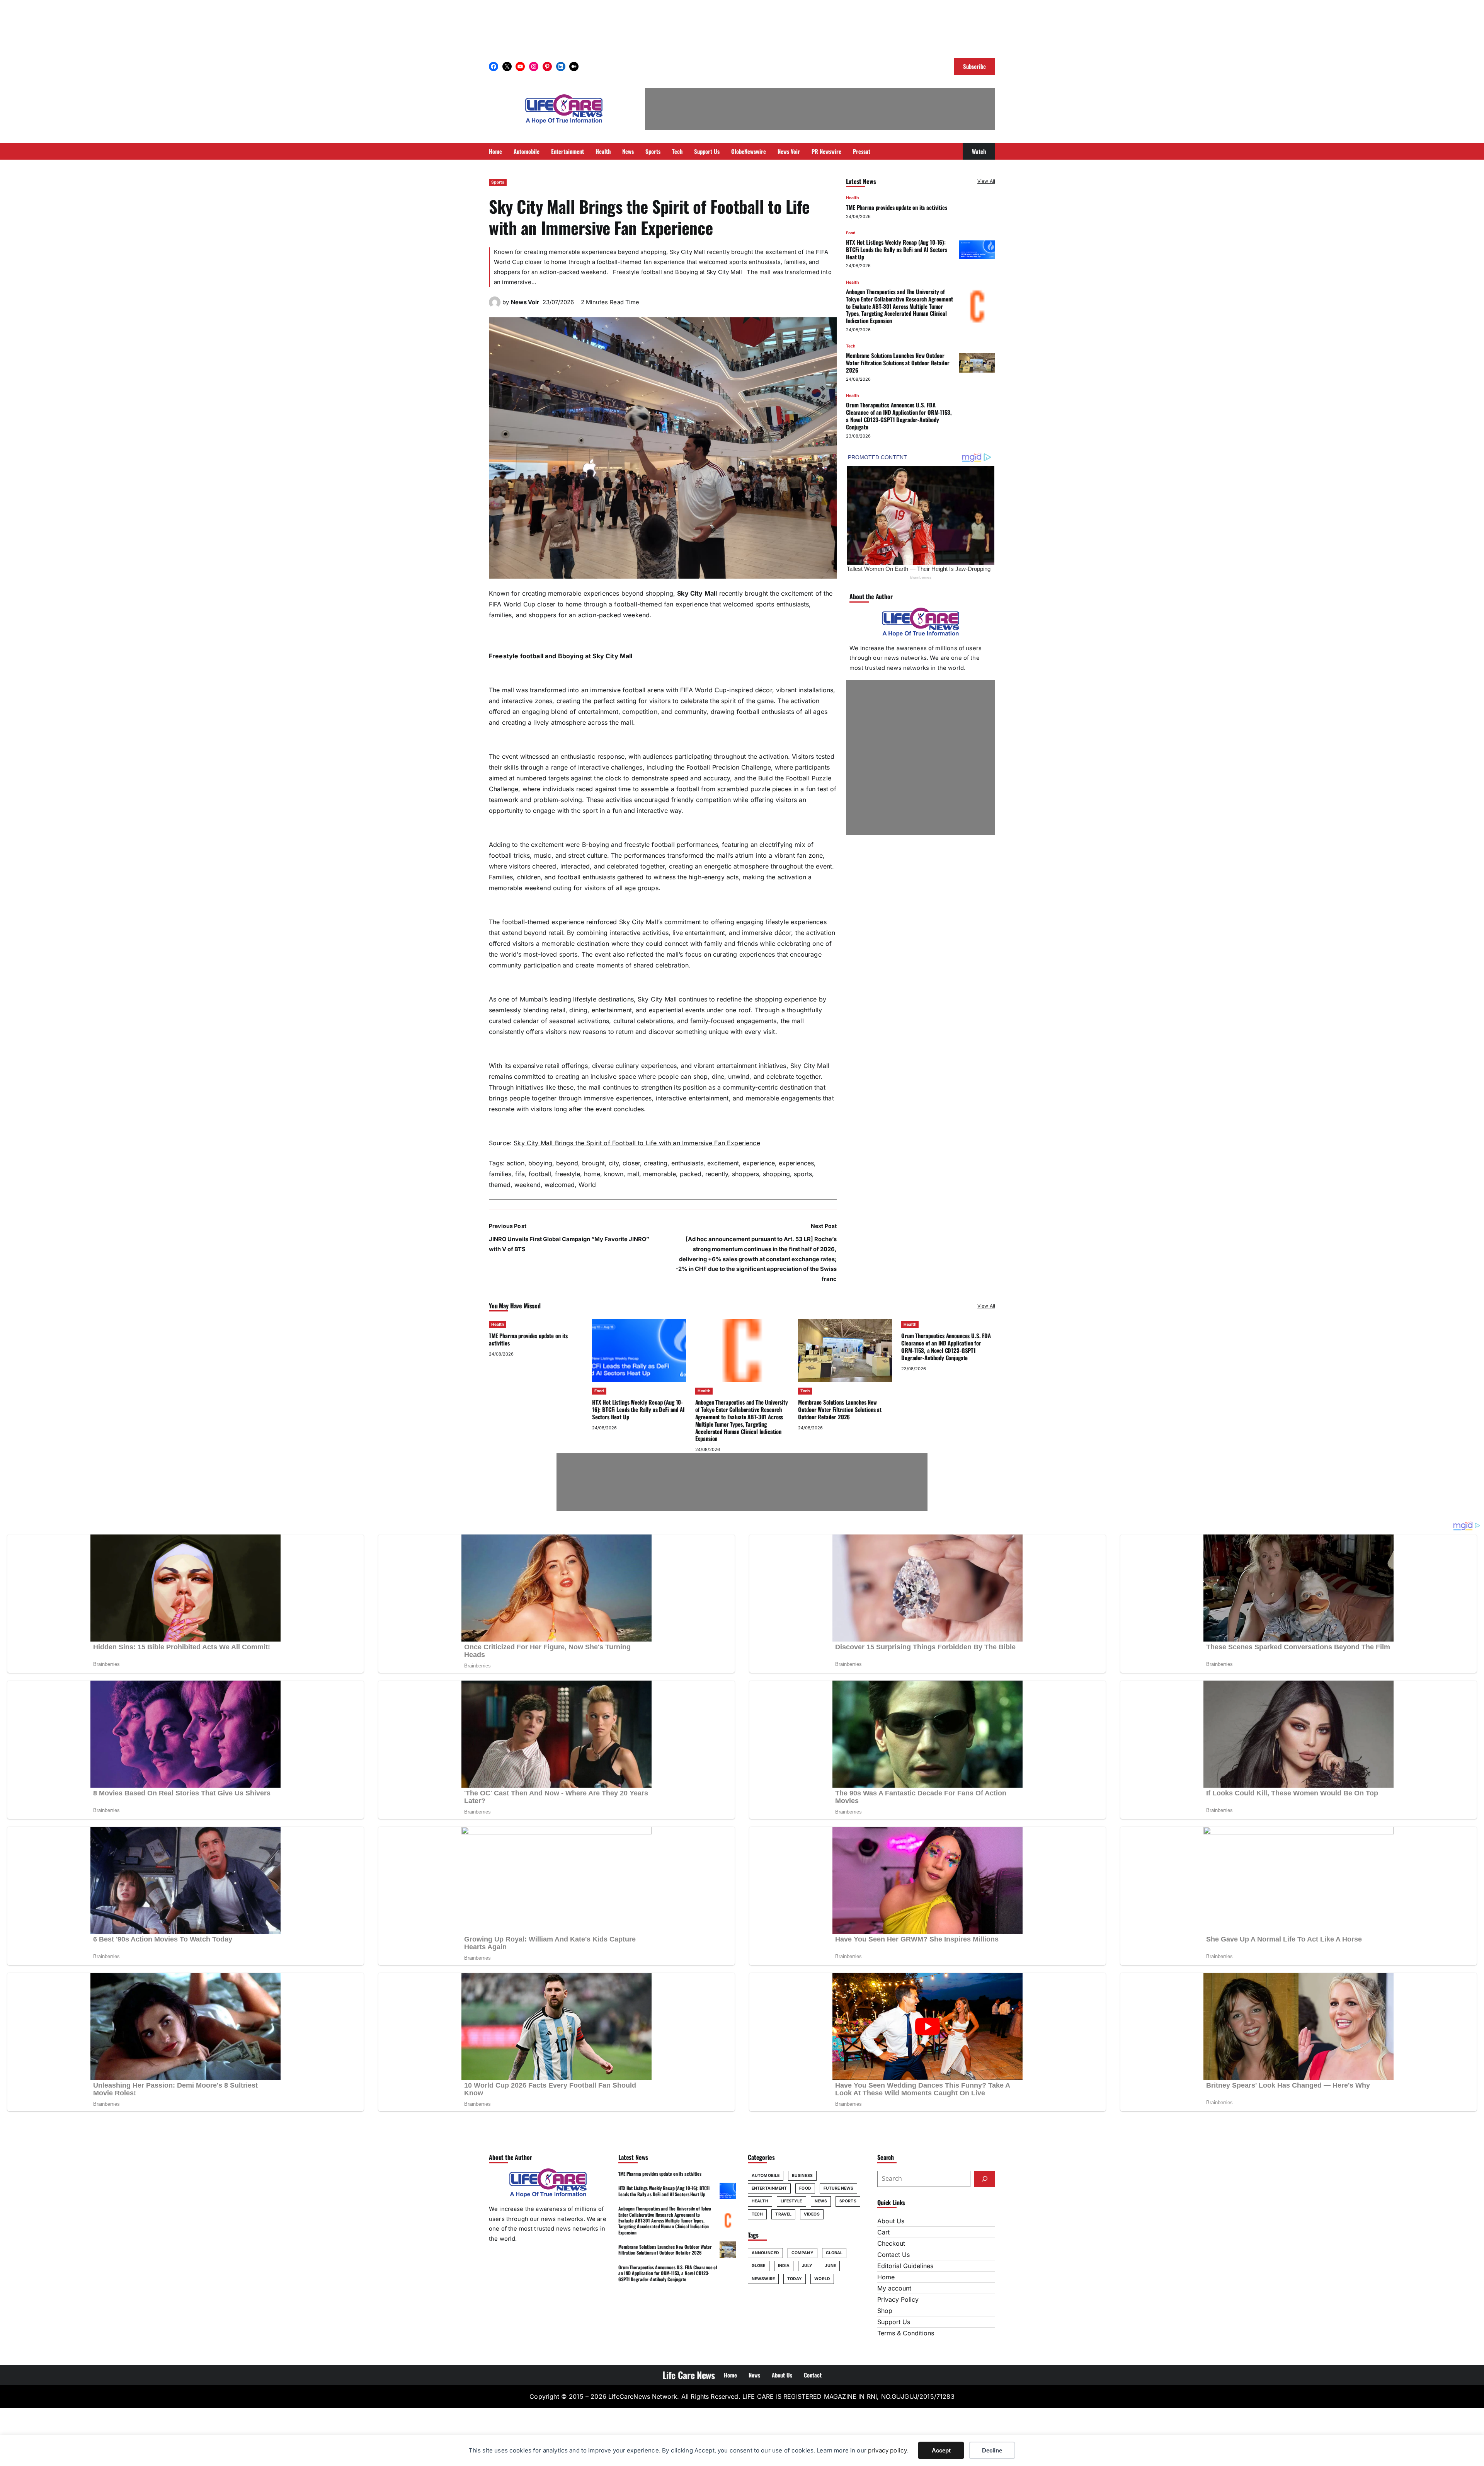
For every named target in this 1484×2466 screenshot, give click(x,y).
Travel (783, 2214)
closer (631, 1163)
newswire (763, 2279)
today (795, 2279)
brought (593, 1163)
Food (851, 233)
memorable (659, 1174)
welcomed (560, 1185)
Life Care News (689, 2375)
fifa (520, 1174)
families (500, 1174)
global (834, 2253)
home (592, 1174)
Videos (812, 2214)
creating (656, 1163)
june (830, 2266)
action (516, 1163)
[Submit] (985, 2179)
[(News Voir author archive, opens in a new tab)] (495, 306)
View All (986, 181)
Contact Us (893, 2255)
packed (691, 1174)
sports (803, 1174)
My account (894, 2288)
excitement (723, 1163)
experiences (796, 1163)
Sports (498, 182)
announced (765, 2253)
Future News (838, 2188)
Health (852, 198)
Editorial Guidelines (905, 2266)
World (587, 1185)
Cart (883, 2232)
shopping (776, 1174)
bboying (540, 1163)
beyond (567, 1163)
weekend (528, 1185)
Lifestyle (791, 2201)
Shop (885, 2311)
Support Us (894, 2322)
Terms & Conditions (906, 2333)
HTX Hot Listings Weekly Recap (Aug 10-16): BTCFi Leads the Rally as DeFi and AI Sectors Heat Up (897, 249)
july (807, 2266)
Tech (851, 346)
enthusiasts (687, 1163)
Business (802, 2176)
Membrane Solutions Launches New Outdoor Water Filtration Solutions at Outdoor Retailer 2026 (898, 363)
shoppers (745, 1174)
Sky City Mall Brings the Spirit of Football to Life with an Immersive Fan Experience (637, 1143)
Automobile (766, 2176)
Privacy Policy (898, 2299)
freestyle (568, 1174)
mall (633, 1174)
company (802, 2253)
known (614, 1174)
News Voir (525, 302)
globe (759, 2266)
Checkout (891, 2243)
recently (717, 1174)
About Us (891, 2221)
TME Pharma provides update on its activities (897, 207)
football (540, 1174)
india (784, 2266)
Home (886, 2277)
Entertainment (769, 2188)
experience (759, 1163)
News (821, 2201)
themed (500, 1185)
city (614, 1163)
